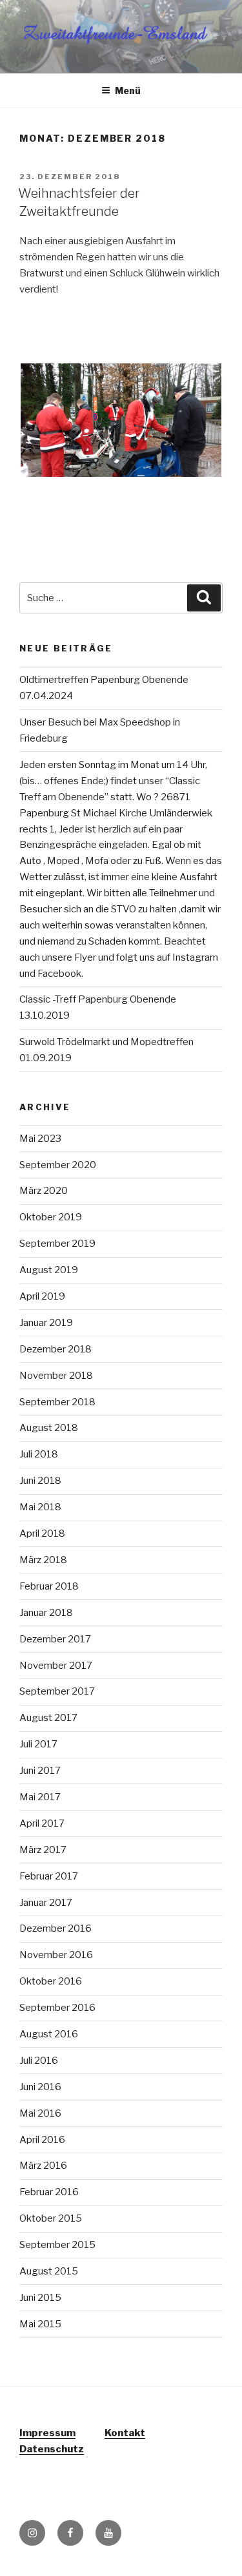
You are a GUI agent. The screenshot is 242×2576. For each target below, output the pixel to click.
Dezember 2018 (55, 1349)
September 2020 (58, 1165)
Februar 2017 (49, 1876)
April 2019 (42, 1296)
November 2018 (56, 1376)
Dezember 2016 (55, 1928)
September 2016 (57, 2008)
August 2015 (49, 2271)
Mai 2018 (40, 1507)
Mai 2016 (40, 2113)
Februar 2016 (49, 2192)
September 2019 (57, 1244)
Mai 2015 (40, 2324)
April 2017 (42, 1823)
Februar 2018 (49, 1586)
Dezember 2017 (55, 1639)
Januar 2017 (46, 1903)
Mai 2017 (40, 1797)
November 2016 (56, 1955)
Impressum (47, 2433)
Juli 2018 (39, 1454)
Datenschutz (52, 2449)
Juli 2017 (38, 1744)
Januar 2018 (46, 1613)
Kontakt (125, 2433)
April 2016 (42, 2140)
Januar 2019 (46, 1323)
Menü (128, 91)
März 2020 (44, 1191)
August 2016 (49, 2034)
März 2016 (43, 2166)
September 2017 (57, 1691)
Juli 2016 (39, 2061)
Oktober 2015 (51, 2218)
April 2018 (42, 1533)
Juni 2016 (40, 2087)
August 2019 (49, 1270)
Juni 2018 (40, 1481)
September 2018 (57, 1402)
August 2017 (48, 1718)
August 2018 (49, 1428)
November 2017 (56, 1666)
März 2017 (43, 1850)
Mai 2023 (40, 1139)
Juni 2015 (40, 2298)
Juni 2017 (40, 1771)
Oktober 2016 (51, 1981)
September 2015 (57, 2245)
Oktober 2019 (51, 1217)
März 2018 (43, 1560)
